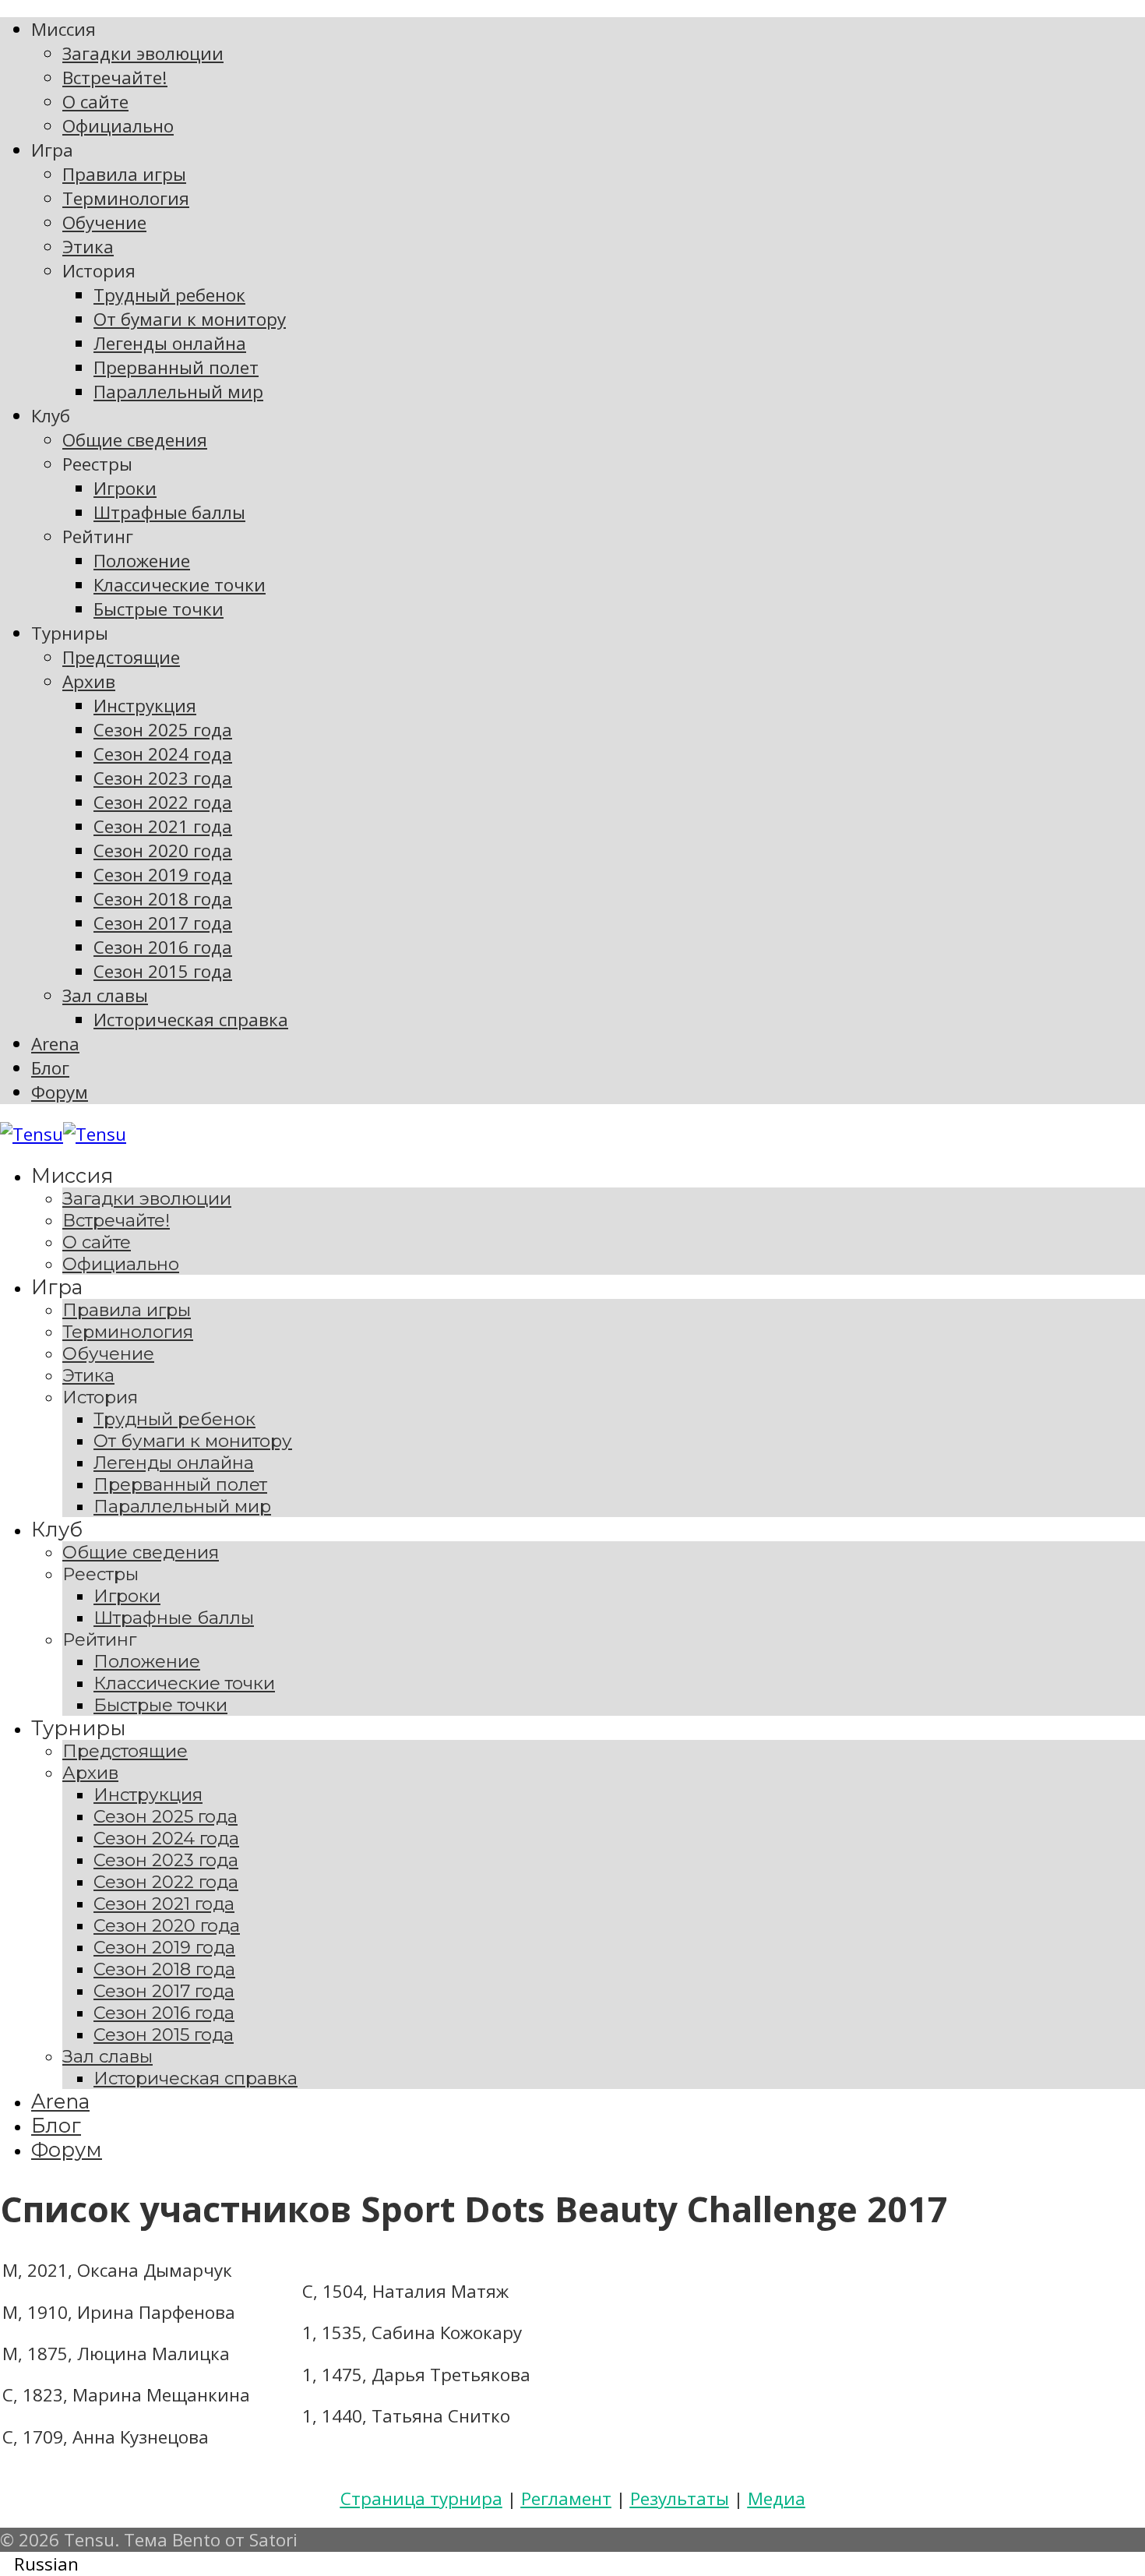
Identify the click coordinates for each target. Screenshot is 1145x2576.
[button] (572, 2564)
